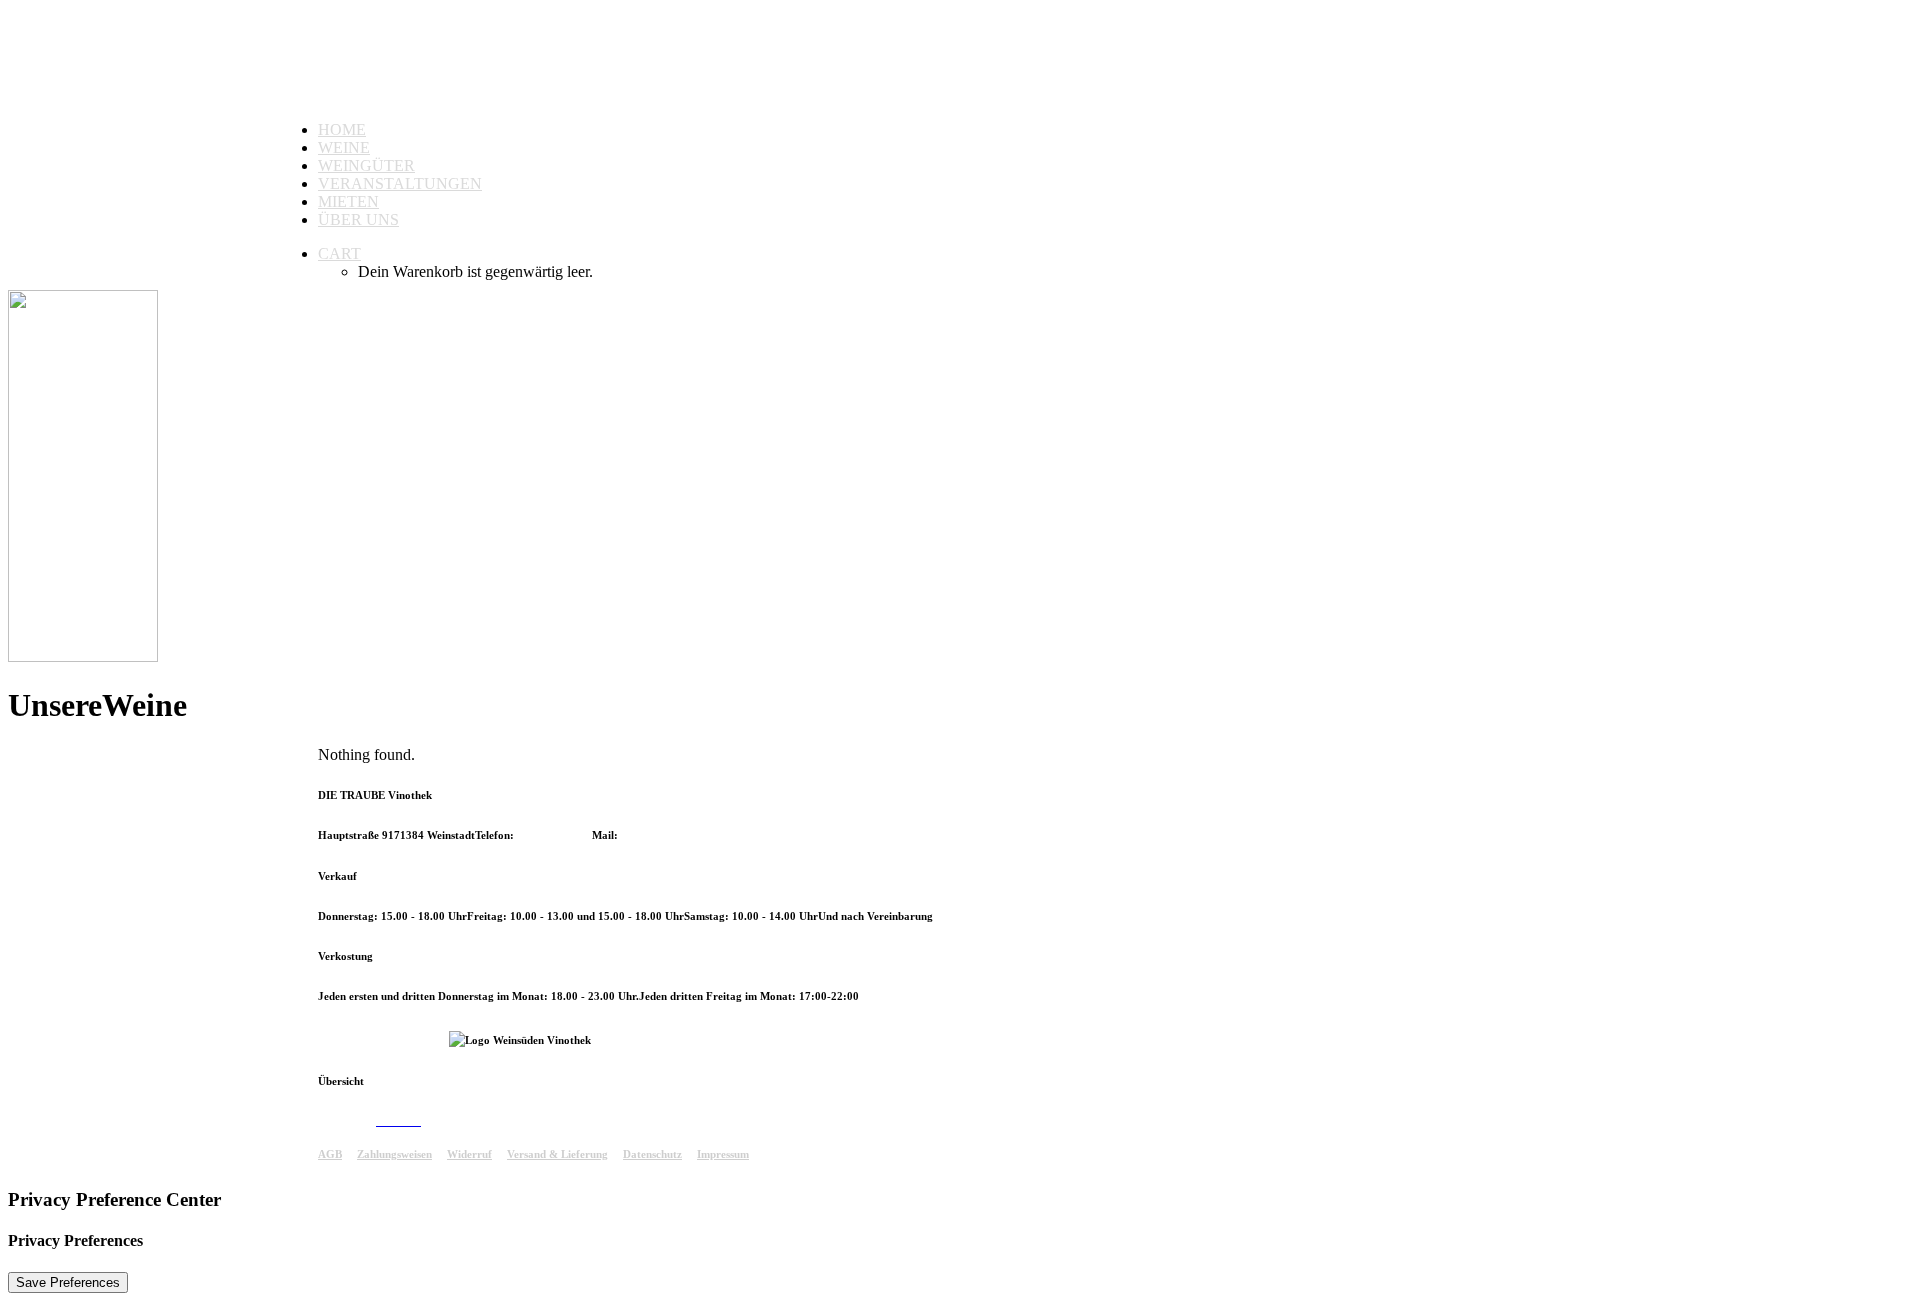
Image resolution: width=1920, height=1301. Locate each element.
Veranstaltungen (400, 183)
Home (342, 129)
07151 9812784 (554, 835)
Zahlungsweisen (394, 1154)
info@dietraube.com (670, 835)
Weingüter (366, 165)
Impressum (723, 1154)
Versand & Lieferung (557, 1154)
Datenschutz (652, 1154)
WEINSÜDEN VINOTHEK (383, 1040)
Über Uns (358, 219)
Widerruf (469, 1154)
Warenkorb (448, 1121)
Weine (344, 147)
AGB (330, 1154)
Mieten (348, 201)
